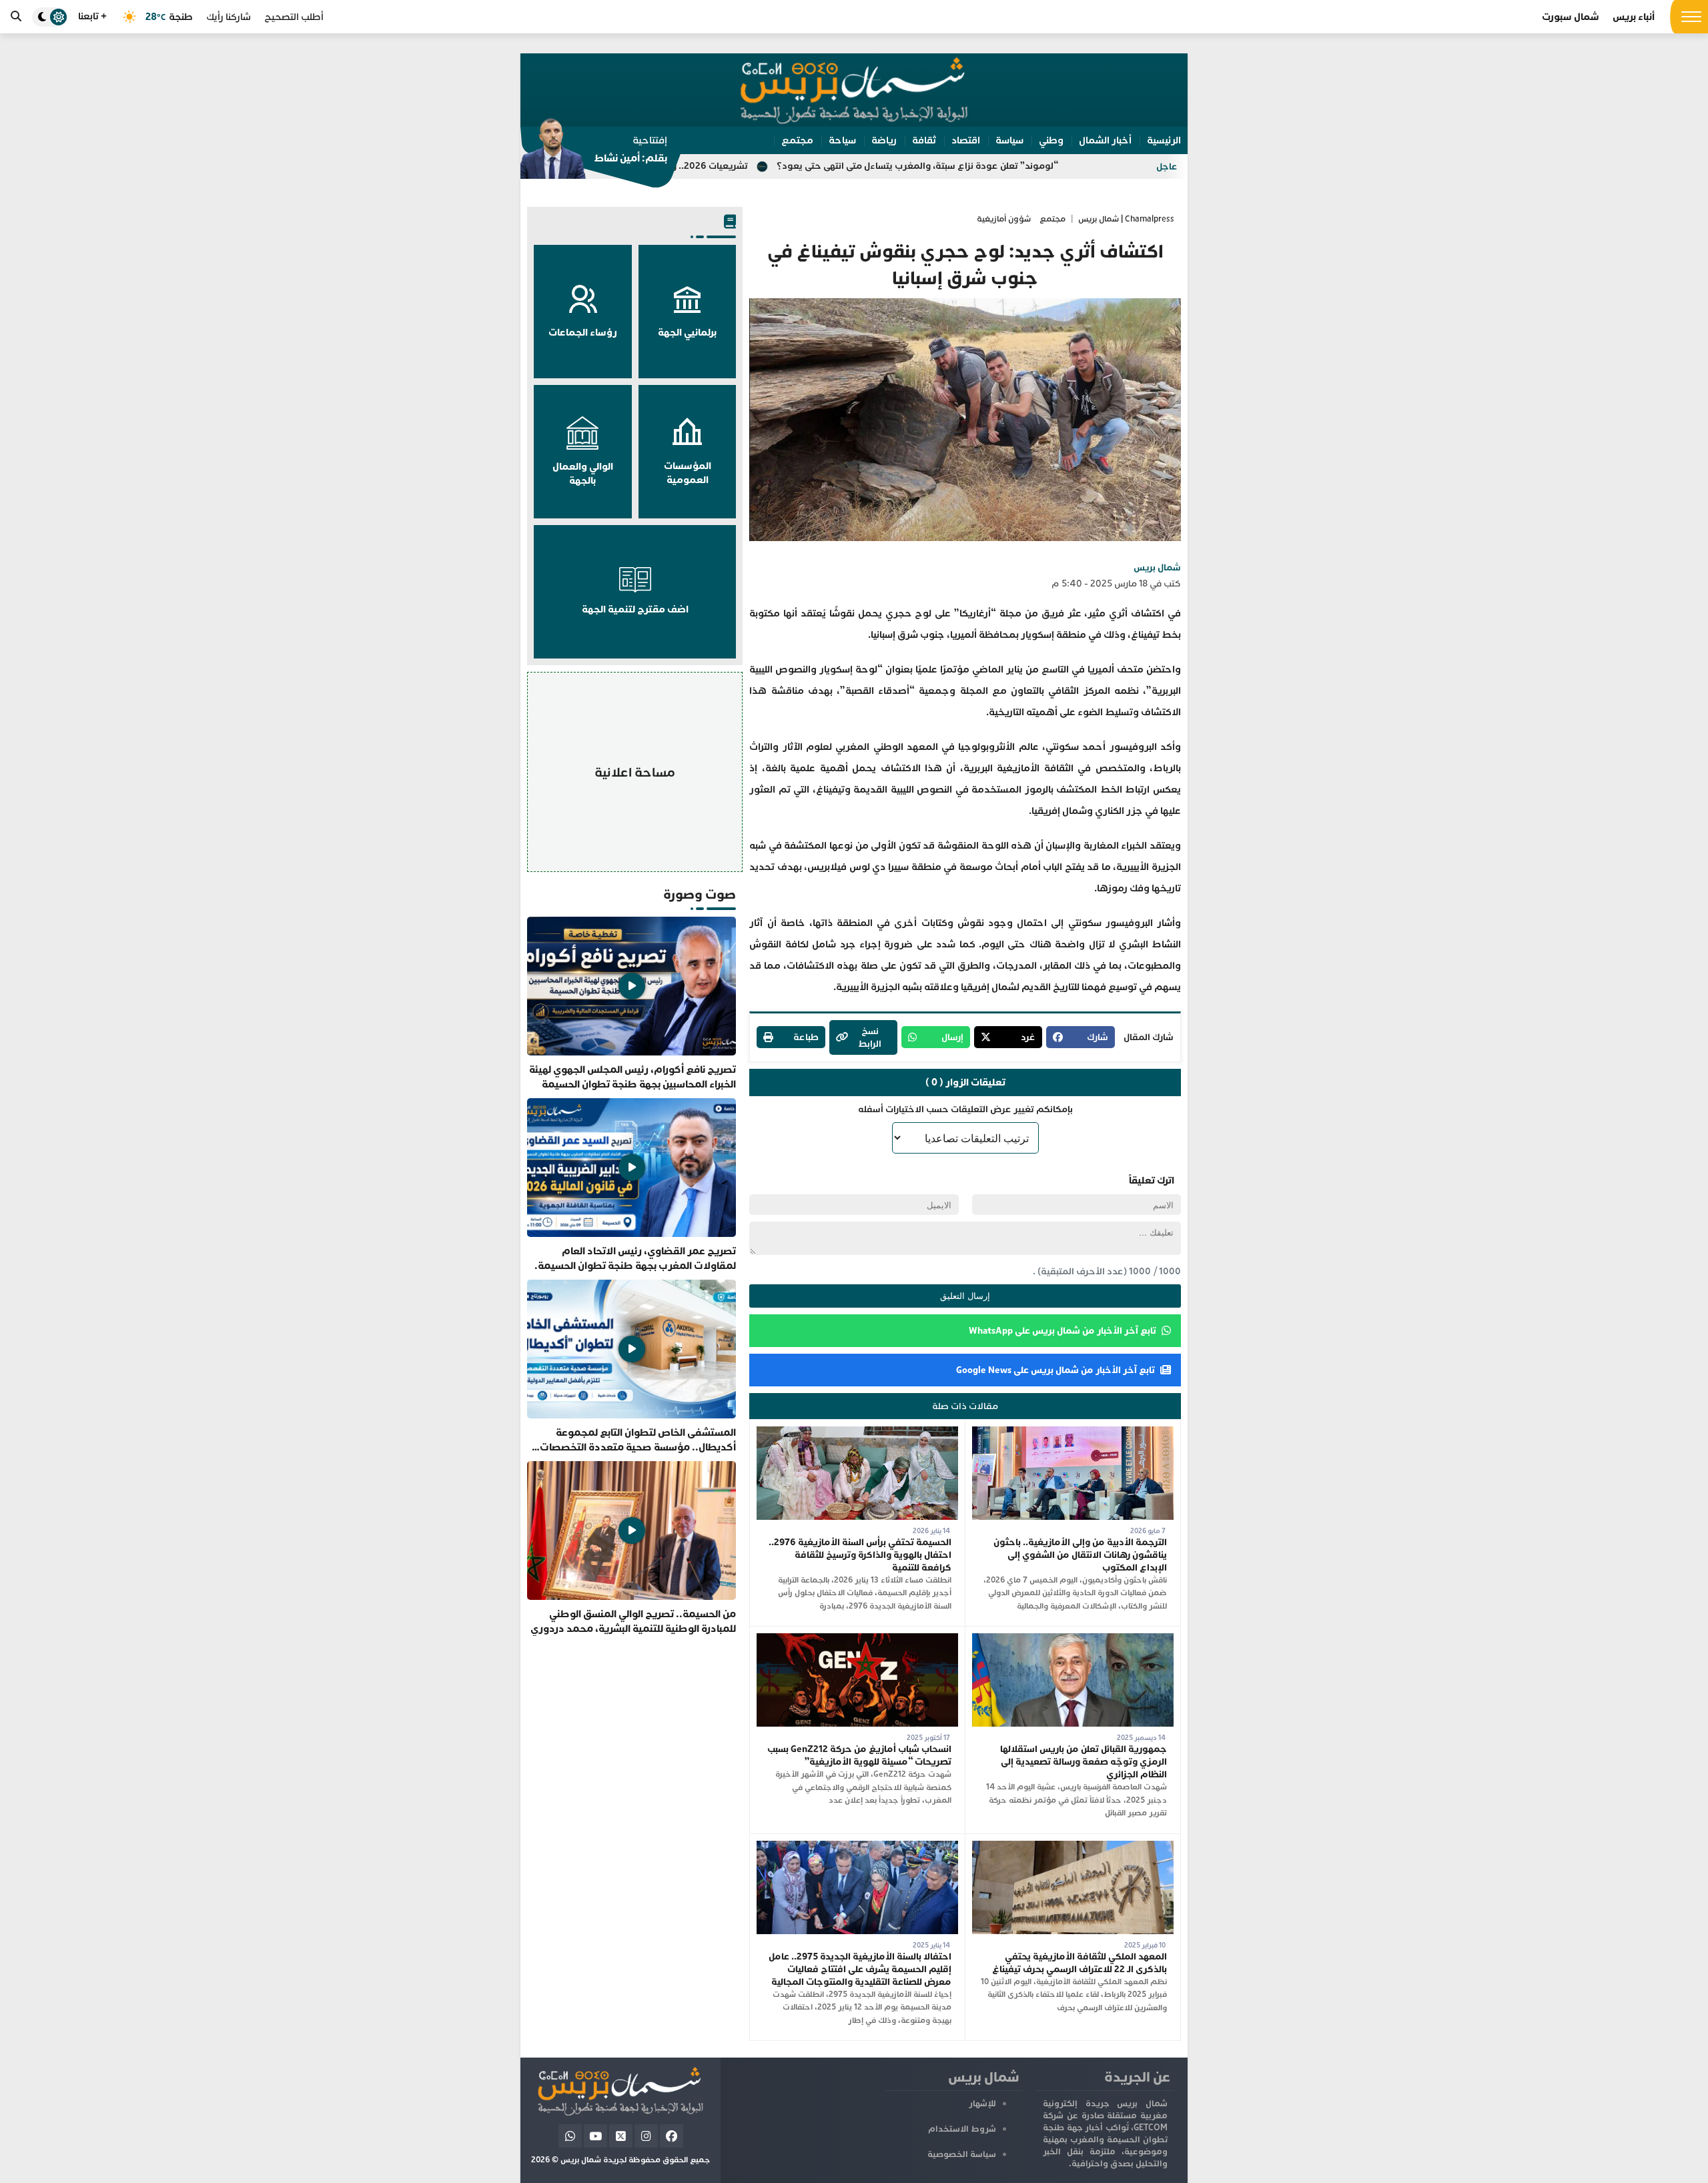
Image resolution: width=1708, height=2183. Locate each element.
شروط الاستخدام (962, 2129)
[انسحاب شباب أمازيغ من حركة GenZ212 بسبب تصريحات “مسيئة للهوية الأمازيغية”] (857, 1640)
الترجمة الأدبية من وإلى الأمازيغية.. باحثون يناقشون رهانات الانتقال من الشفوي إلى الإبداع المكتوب (1080, 1555)
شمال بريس (1157, 567)
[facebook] (672, 2136)
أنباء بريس (1634, 17)
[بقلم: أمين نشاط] (594, 153)
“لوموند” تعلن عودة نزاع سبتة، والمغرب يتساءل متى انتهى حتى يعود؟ (1061, 166)
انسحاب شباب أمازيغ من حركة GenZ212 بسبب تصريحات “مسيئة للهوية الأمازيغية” (859, 1755)
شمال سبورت (1571, 17)
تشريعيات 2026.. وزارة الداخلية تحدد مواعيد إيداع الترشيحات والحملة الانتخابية (735, 166)
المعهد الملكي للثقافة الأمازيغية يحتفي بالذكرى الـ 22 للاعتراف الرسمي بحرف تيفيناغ (1080, 1963)
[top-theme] (50, 17)
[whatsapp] (570, 2136)
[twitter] (621, 2136)
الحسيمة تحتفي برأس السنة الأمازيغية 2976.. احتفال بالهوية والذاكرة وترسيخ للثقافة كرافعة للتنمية (860, 1555)
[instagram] (646, 2136)
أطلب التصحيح (294, 17)
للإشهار (982, 2104)
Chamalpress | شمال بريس (1126, 219)
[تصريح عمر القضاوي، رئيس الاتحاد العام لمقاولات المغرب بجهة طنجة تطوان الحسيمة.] (631, 1186)
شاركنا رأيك (229, 17)
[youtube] (595, 2136)
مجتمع (1052, 219)
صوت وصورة (700, 894)
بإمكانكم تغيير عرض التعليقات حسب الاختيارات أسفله (965, 1109)
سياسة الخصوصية (962, 2154)
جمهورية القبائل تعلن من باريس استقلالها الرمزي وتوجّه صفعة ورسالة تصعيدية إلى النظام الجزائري (1084, 1762)
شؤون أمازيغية (1004, 219)
